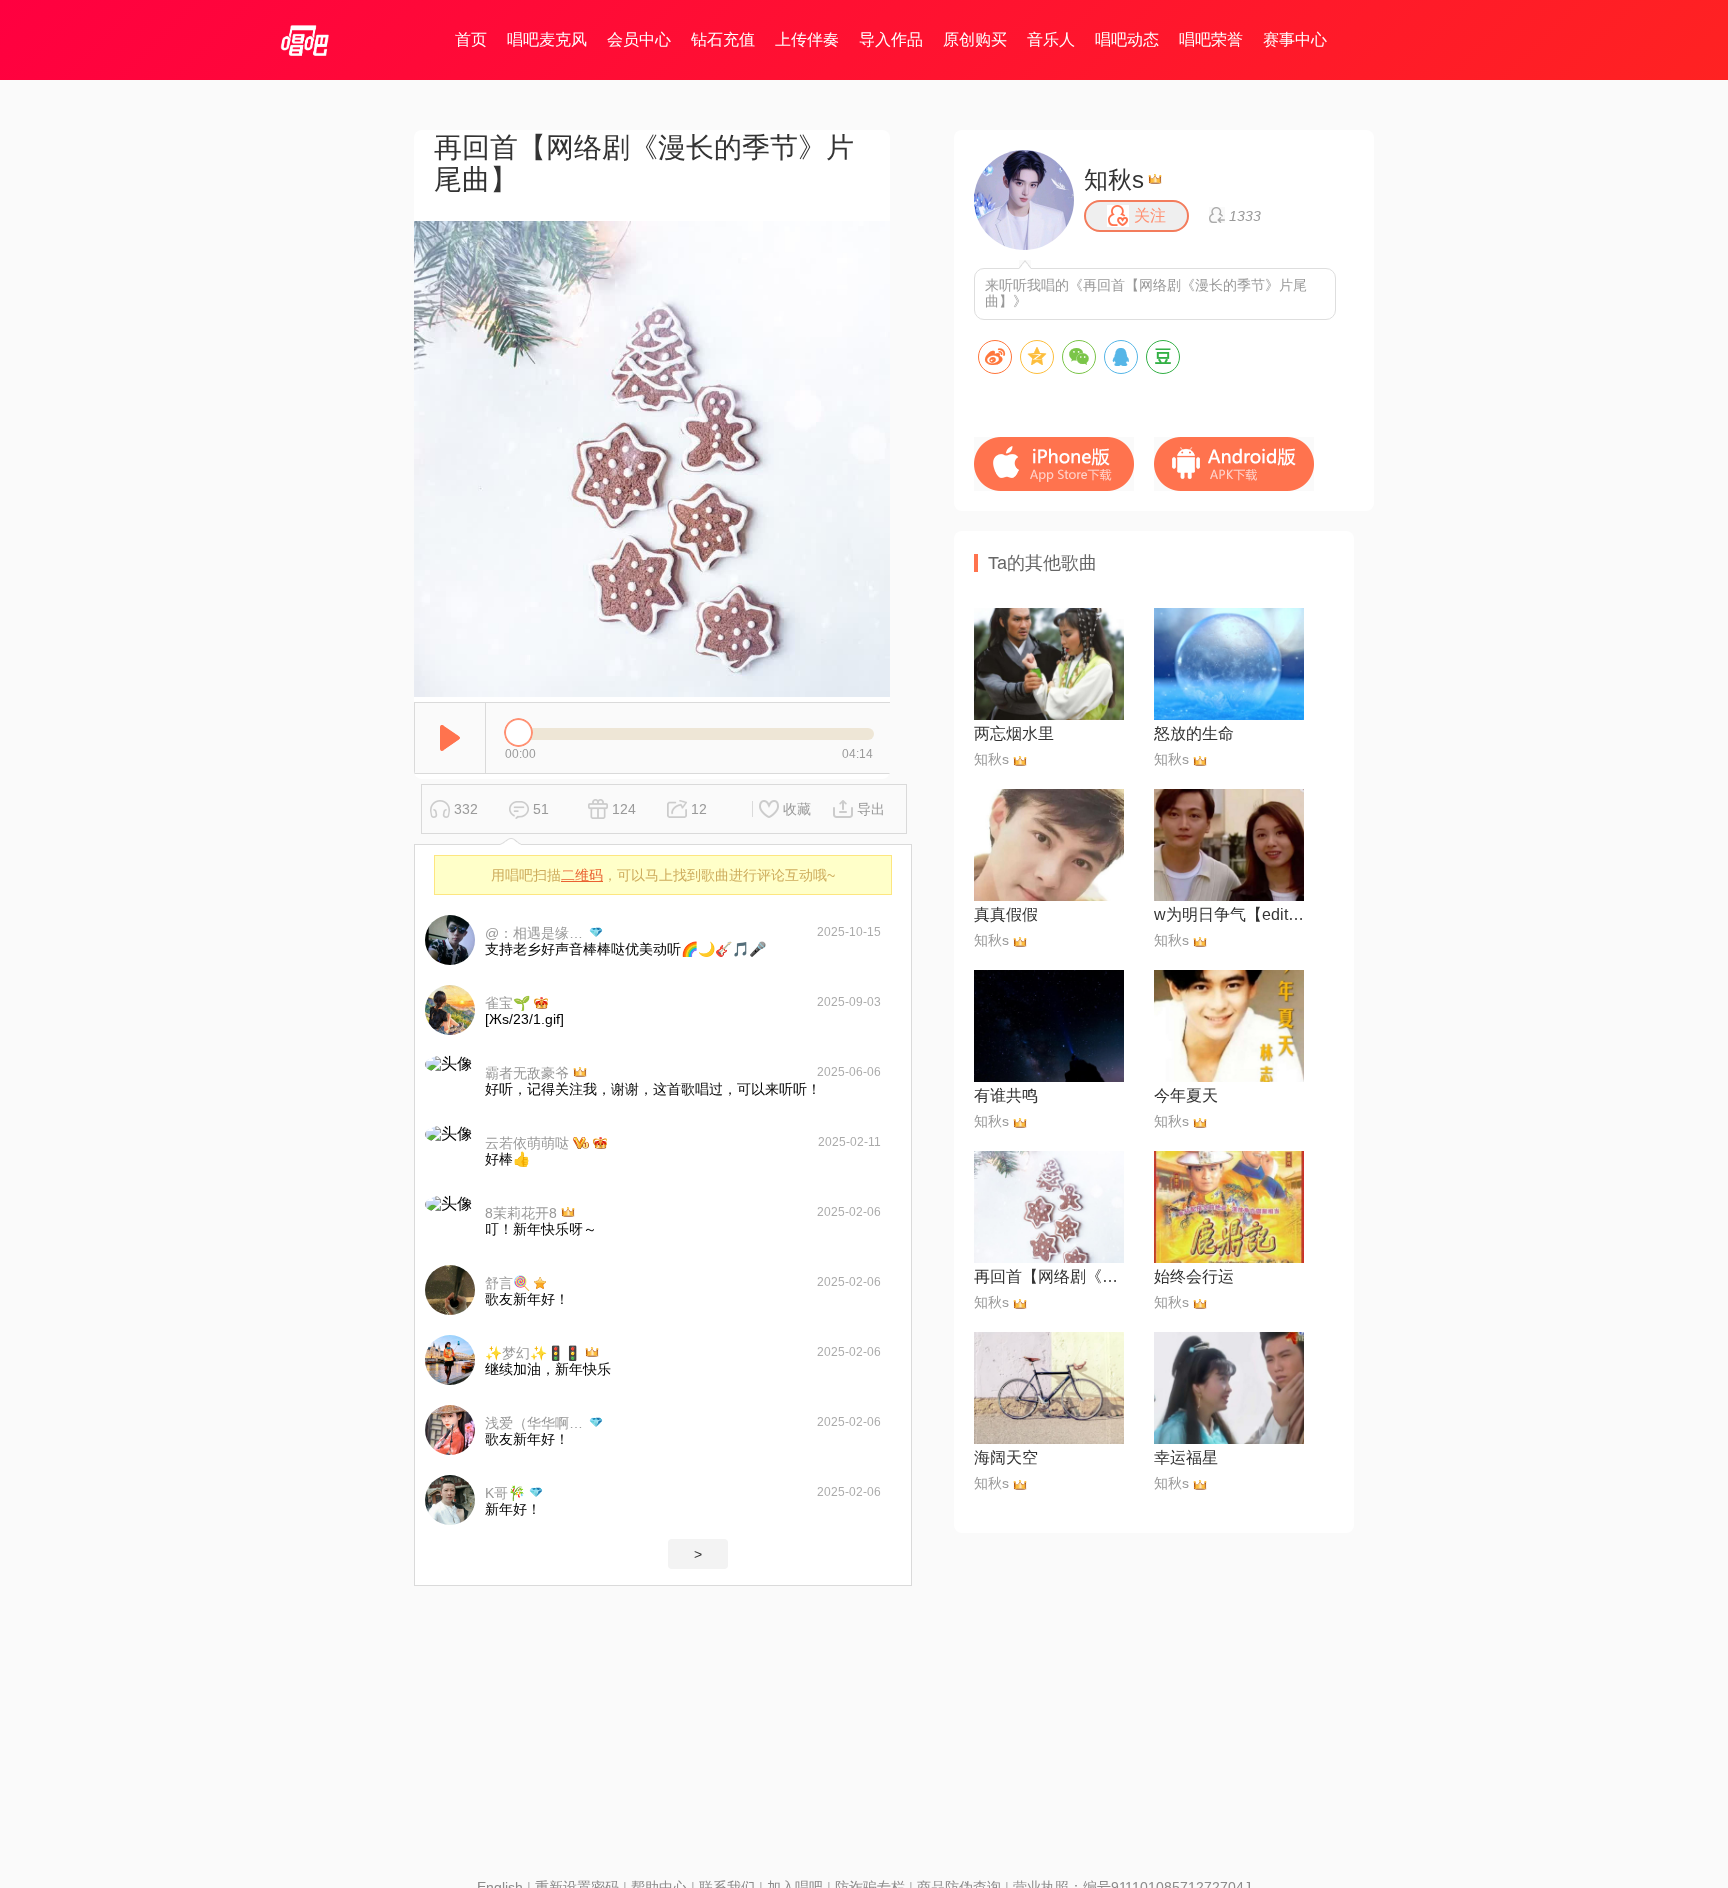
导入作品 (891, 39)
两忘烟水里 (1014, 733)
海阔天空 (1006, 1457)
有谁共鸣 (1006, 1095)
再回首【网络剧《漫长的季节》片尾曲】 (1049, 1276)
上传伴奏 (807, 39)
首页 (471, 39)
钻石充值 (723, 39)
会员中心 (639, 39)
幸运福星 (1186, 1457)
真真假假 (1006, 914)
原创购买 (975, 39)
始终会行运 (1194, 1276)
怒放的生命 (1194, 733)
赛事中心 (1295, 39)
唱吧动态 (1127, 39)
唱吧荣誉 (1211, 39)
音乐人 (1051, 39)
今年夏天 (1186, 1095)
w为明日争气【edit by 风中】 (1229, 914)
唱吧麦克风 (547, 39)
